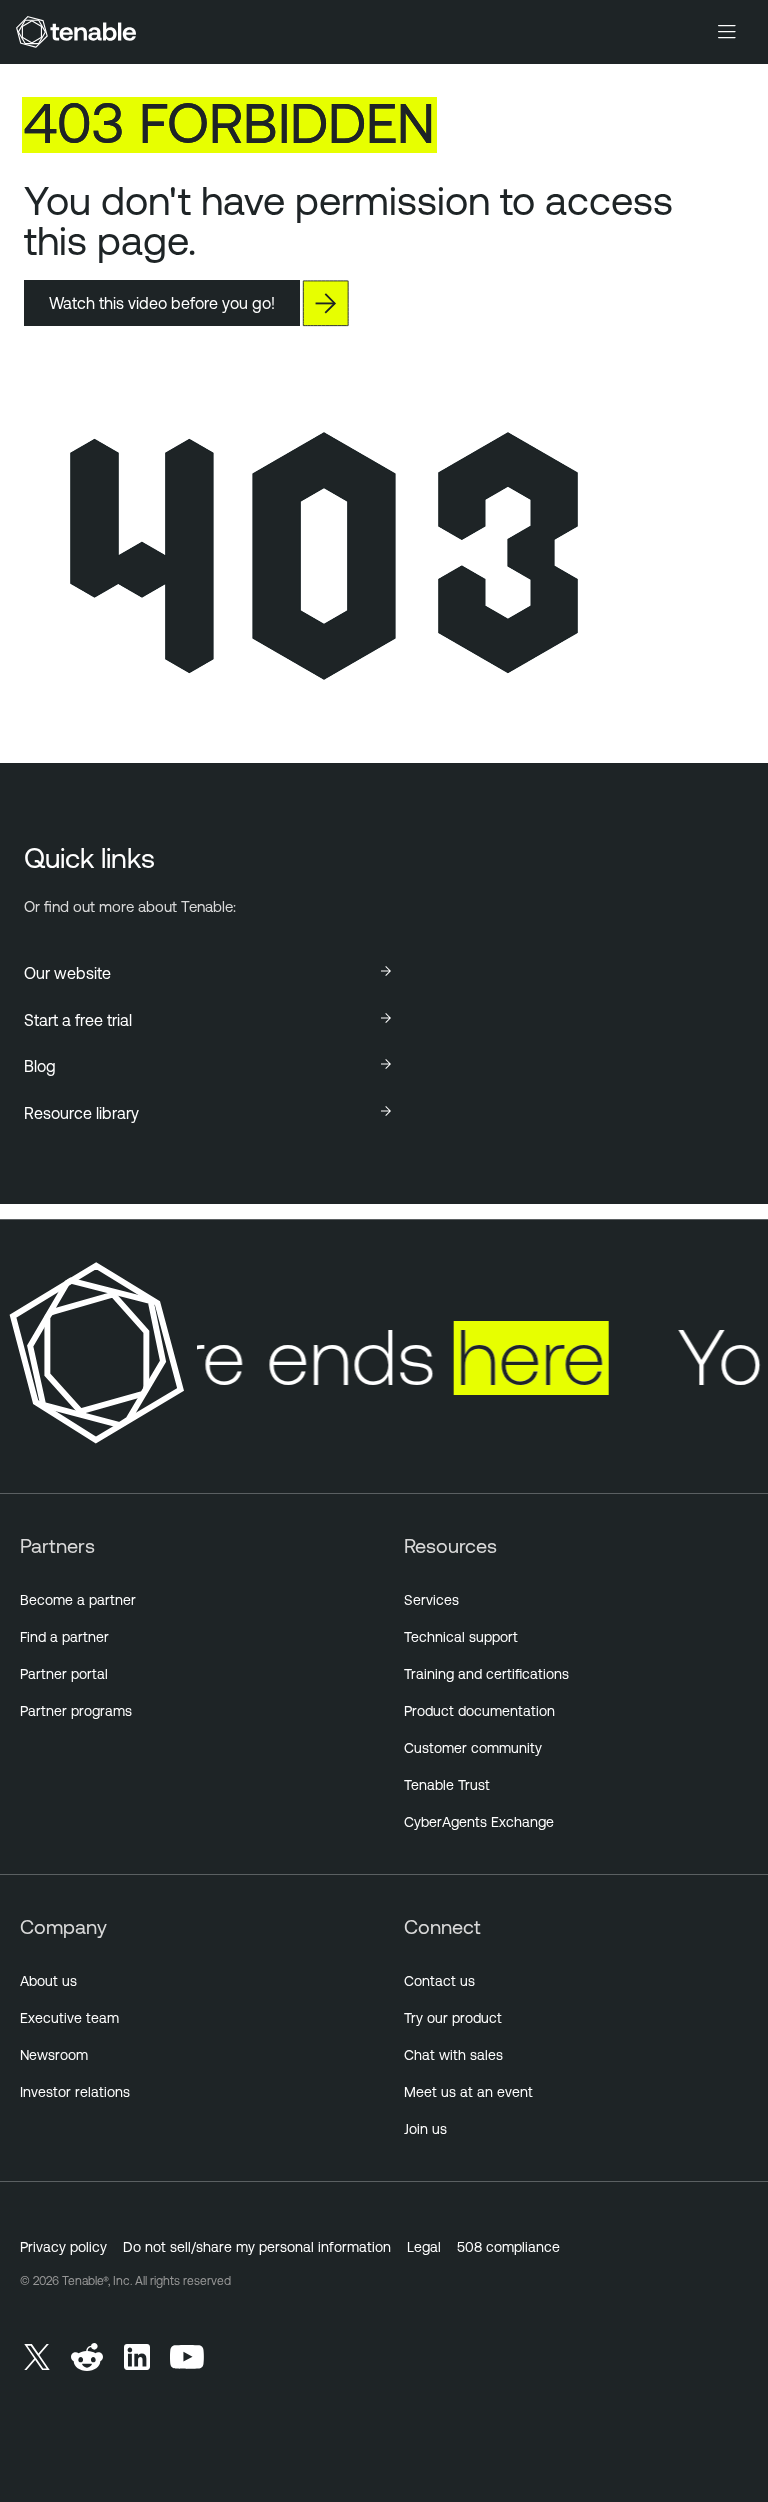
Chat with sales (453, 2055)
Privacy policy (63, 2247)
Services (431, 1600)
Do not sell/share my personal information (257, 2247)
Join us (425, 2129)
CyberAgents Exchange (479, 1822)
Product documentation (479, 1711)
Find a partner (64, 1637)
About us (48, 1981)
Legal (424, 2247)
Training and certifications (486, 1674)
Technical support (461, 1637)
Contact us (439, 1981)
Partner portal (64, 1674)
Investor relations (75, 2092)
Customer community (473, 1748)
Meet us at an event (468, 2092)
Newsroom (54, 2055)
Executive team (69, 2018)
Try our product (453, 2018)
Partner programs (76, 1711)
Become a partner (78, 1600)
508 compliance (508, 2247)
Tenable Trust (447, 1785)
